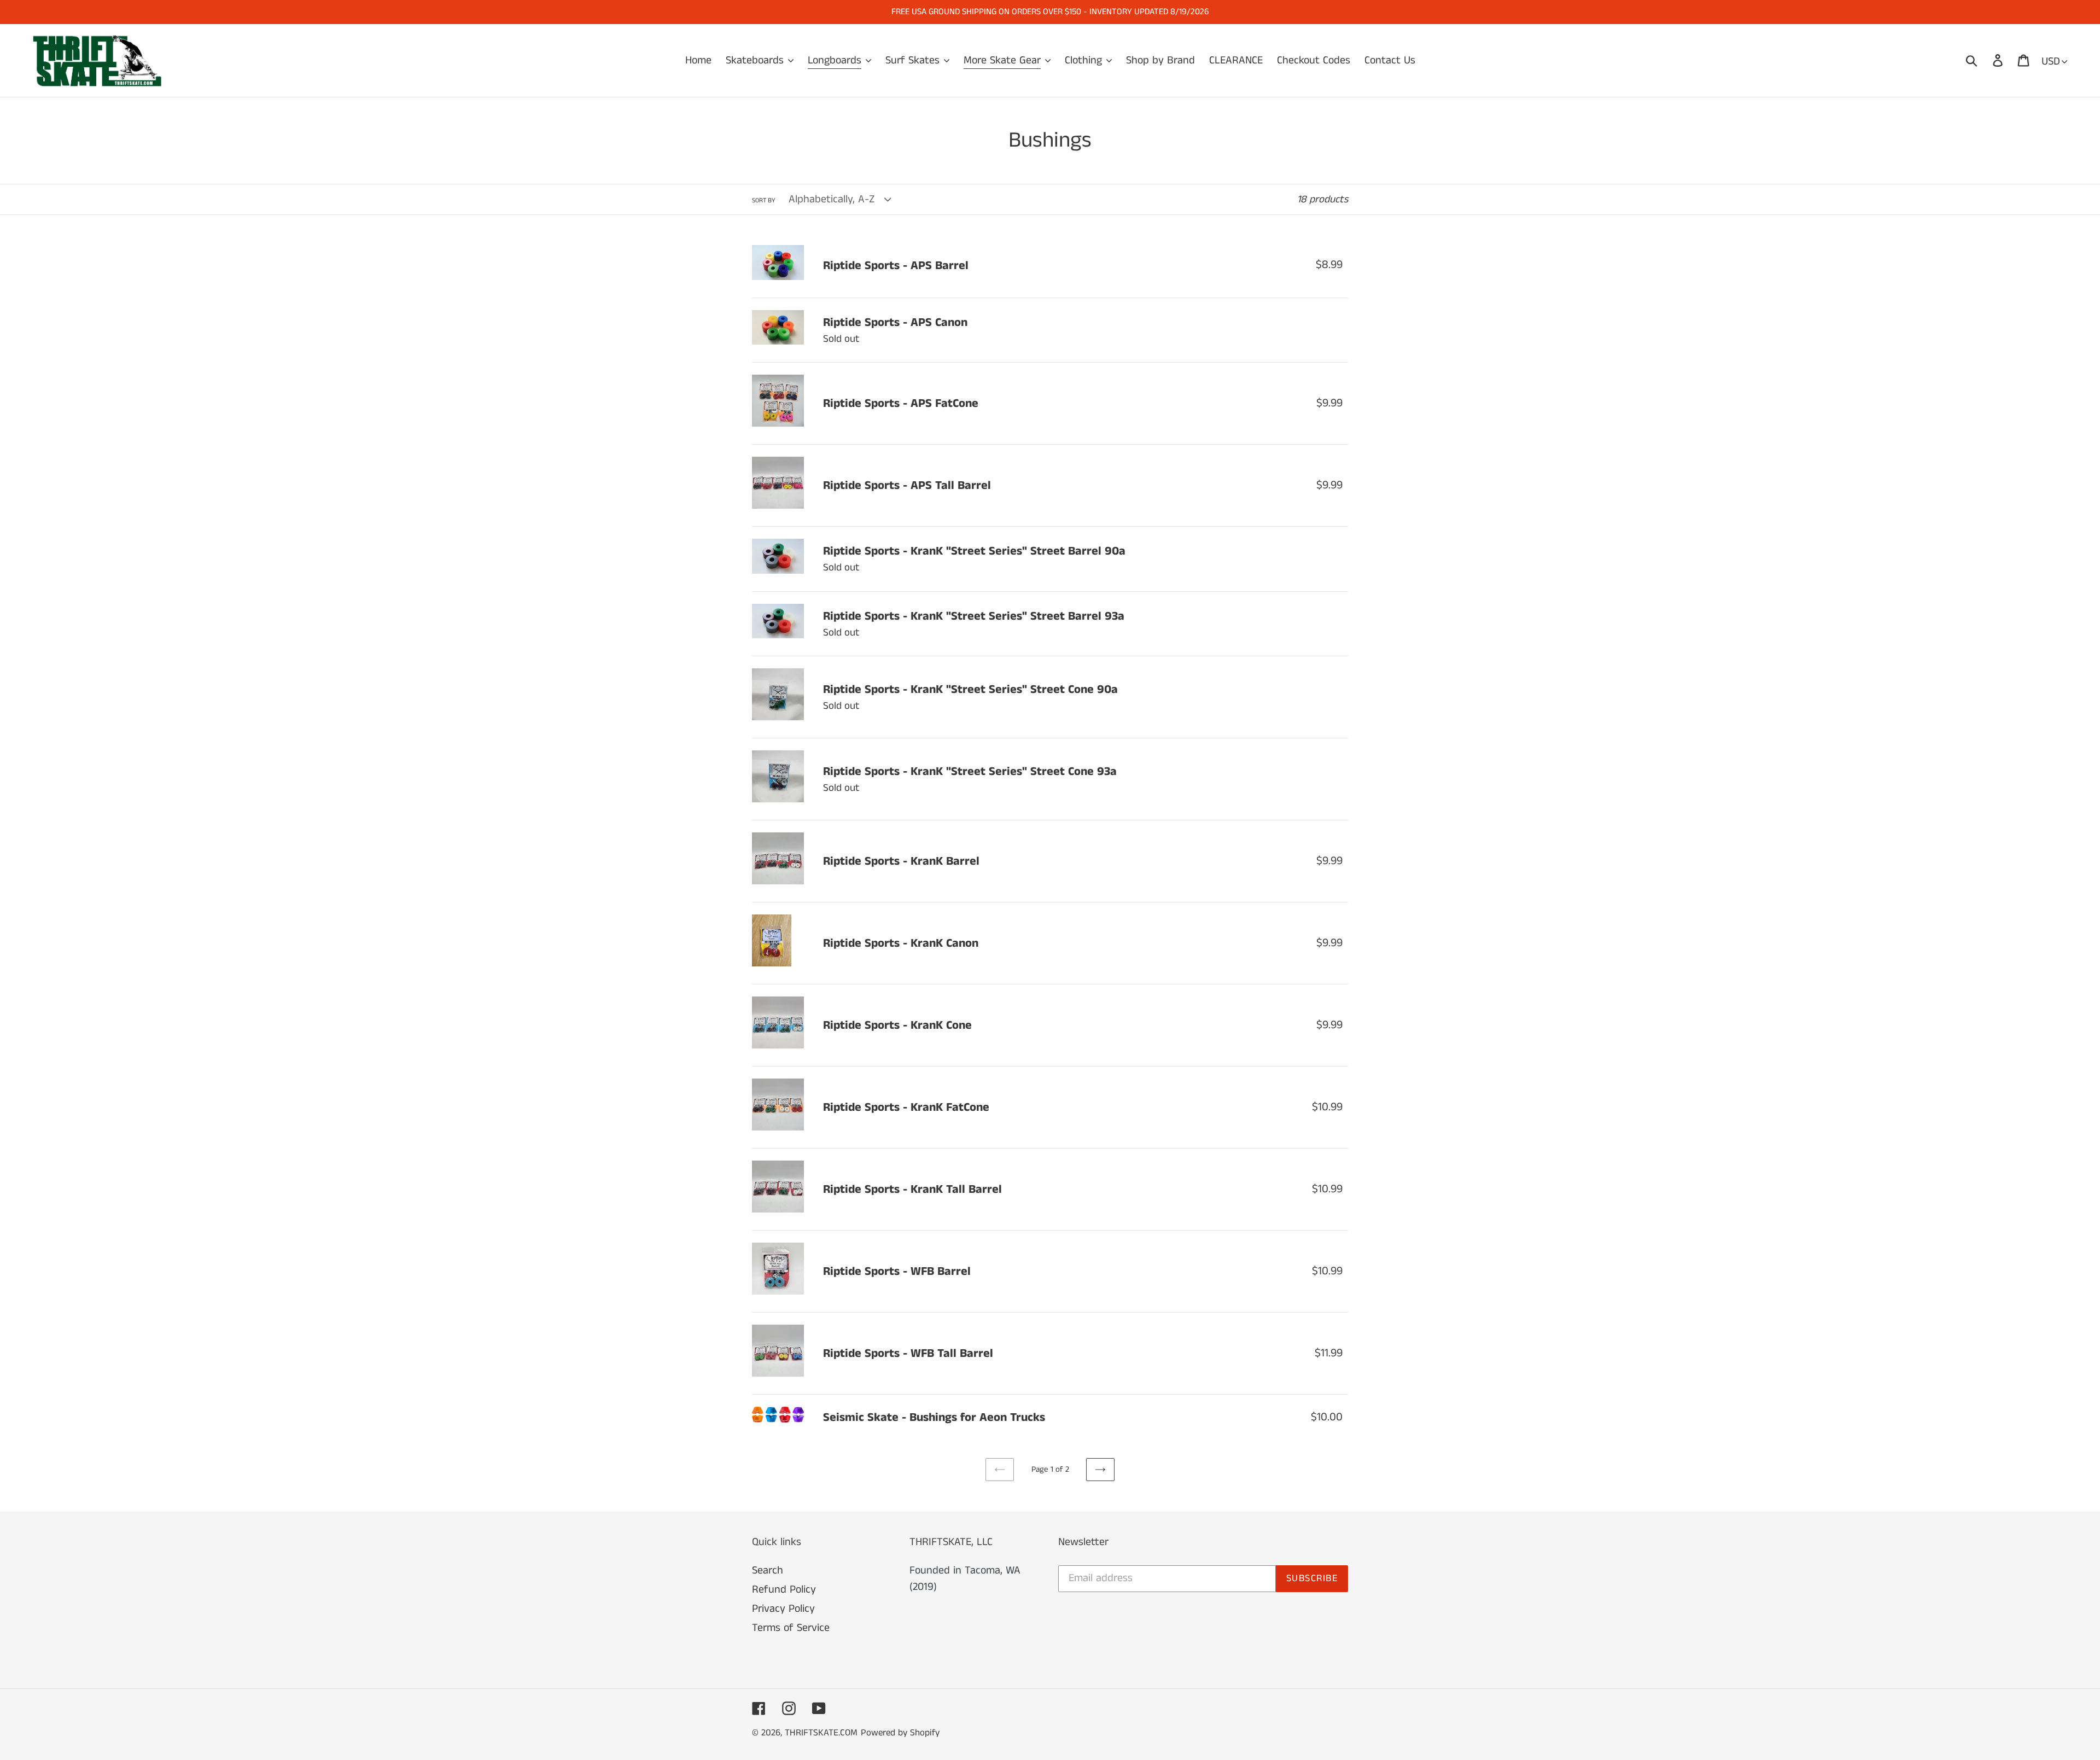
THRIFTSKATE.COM (821, 1733)
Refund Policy (784, 1590)
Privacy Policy (783, 1609)
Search (768, 1570)
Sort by (764, 200)
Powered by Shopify (900, 1733)
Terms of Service (791, 1628)
